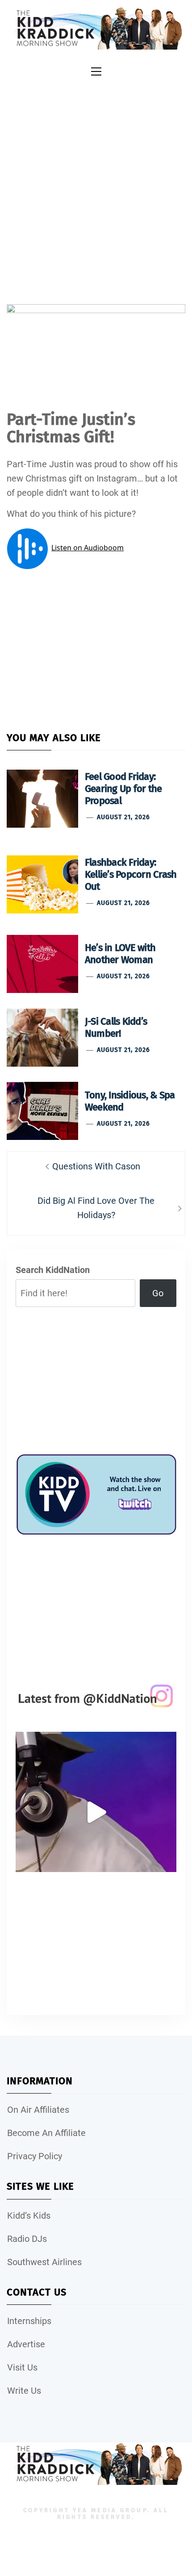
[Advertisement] (96, 181)
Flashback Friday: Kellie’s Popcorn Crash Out (131, 874)
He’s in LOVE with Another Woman (120, 954)
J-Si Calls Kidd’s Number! (116, 1027)
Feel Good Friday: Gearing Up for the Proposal (123, 789)
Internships (29, 2321)
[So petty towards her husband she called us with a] (96, 1812)
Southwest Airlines (44, 2262)
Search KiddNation (53, 1270)
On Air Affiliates (38, 2110)
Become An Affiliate (46, 2133)
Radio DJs (27, 2239)
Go (158, 1293)
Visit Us (22, 2367)
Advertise (26, 2344)
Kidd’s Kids (29, 2216)
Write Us (24, 2391)
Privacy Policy (35, 2156)
